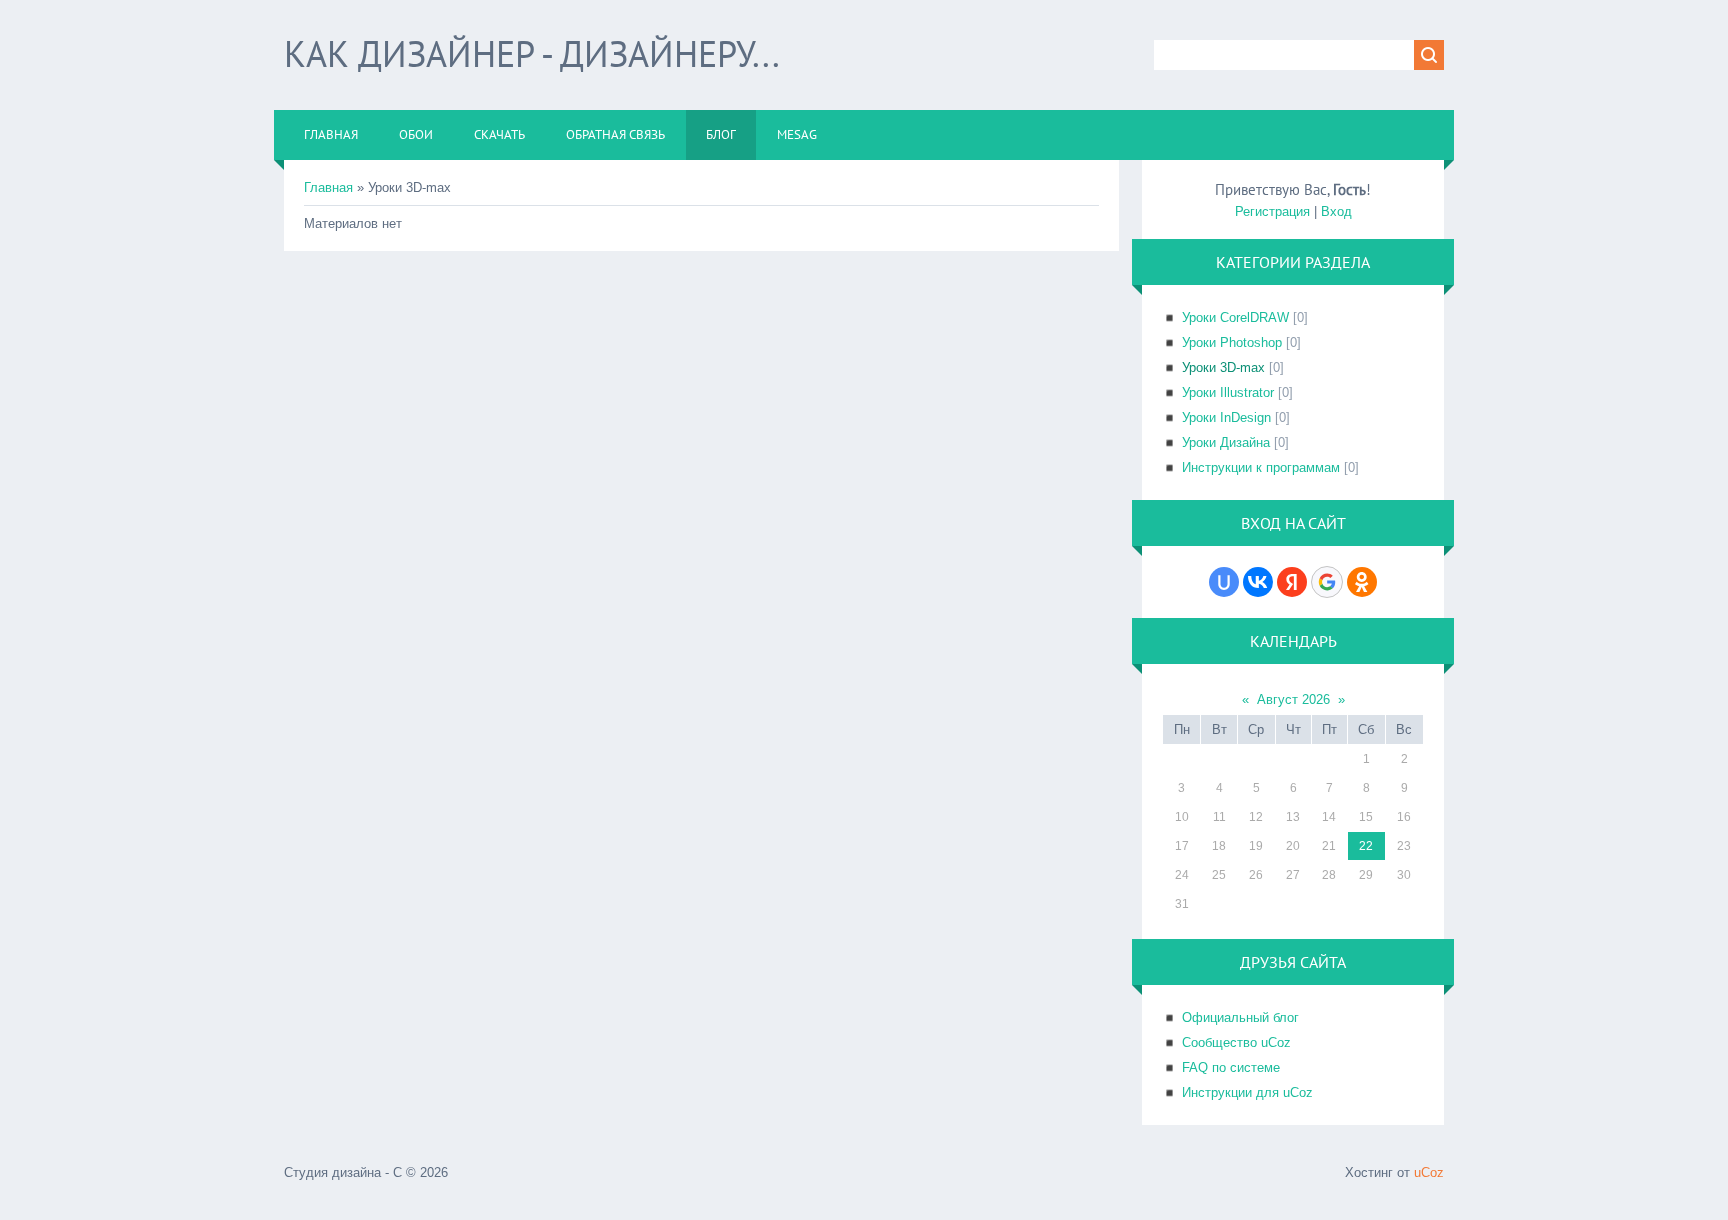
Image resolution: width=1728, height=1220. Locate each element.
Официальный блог (1240, 1017)
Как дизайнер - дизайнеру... (532, 53)
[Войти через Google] (1327, 582)
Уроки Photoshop (1232, 342)
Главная (328, 187)
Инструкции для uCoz (1247, 1092)
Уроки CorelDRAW (1235, 317)
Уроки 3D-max (1223, 367)
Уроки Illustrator (1228, 392)
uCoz (1429, 1172)
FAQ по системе (1231, 1067)
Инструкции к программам (1261, 467)
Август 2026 (1293, 699)
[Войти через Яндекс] (1292, 582)
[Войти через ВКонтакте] (1258, 582)
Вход (1336, 211)
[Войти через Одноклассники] (1362, 582)
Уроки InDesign (1226, 417)
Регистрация (1272, 211)
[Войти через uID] (1224, 582)
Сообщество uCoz (1236, 1042)
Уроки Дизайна (1226, 442)
